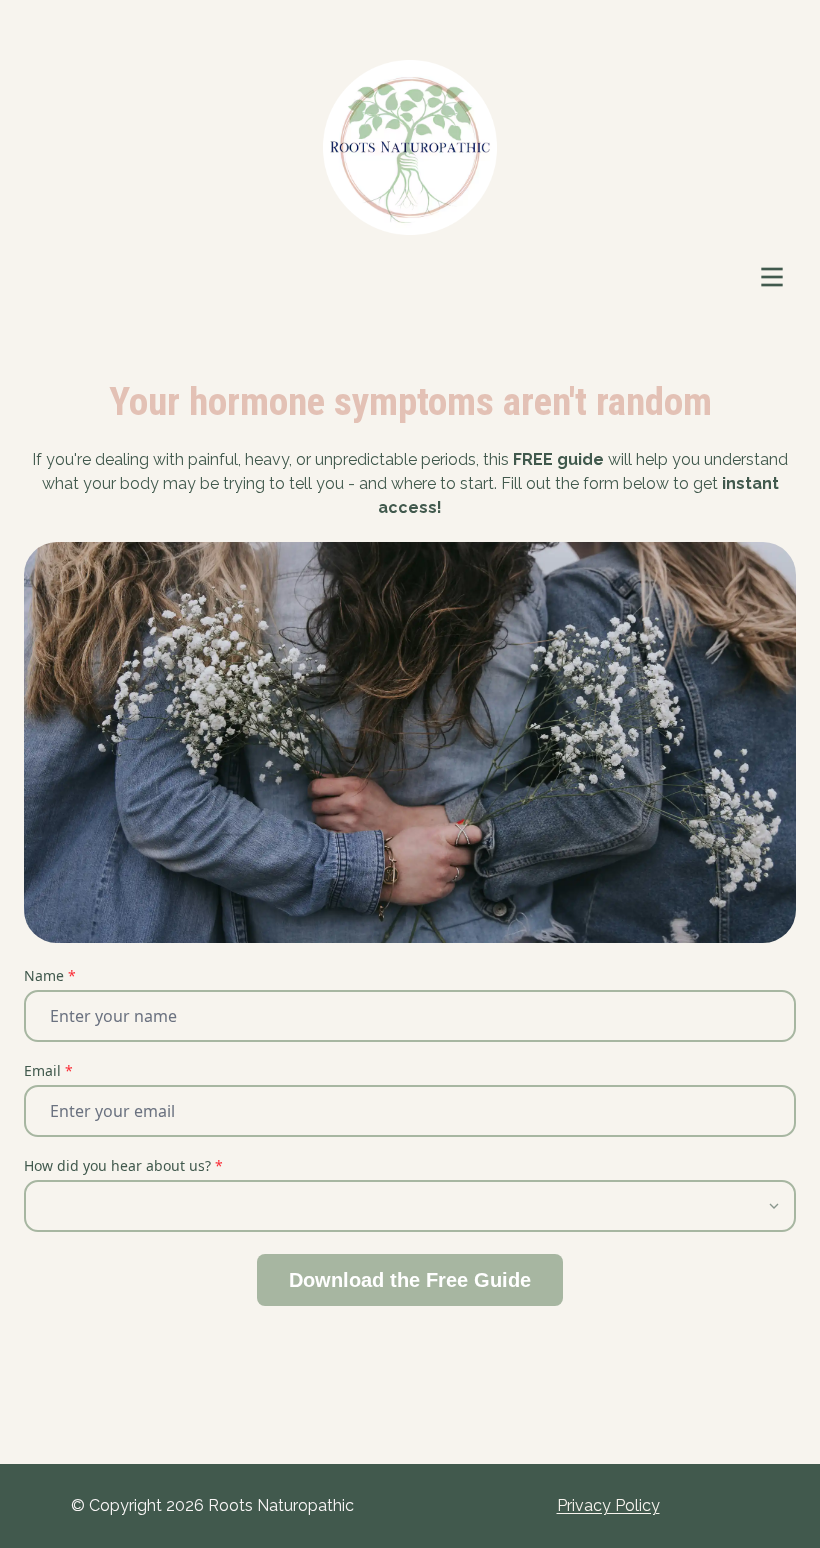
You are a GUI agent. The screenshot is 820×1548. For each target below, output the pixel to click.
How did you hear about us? (123, 1165)
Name (50, 975)
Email (48, 1070)
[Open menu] (772, 277)
